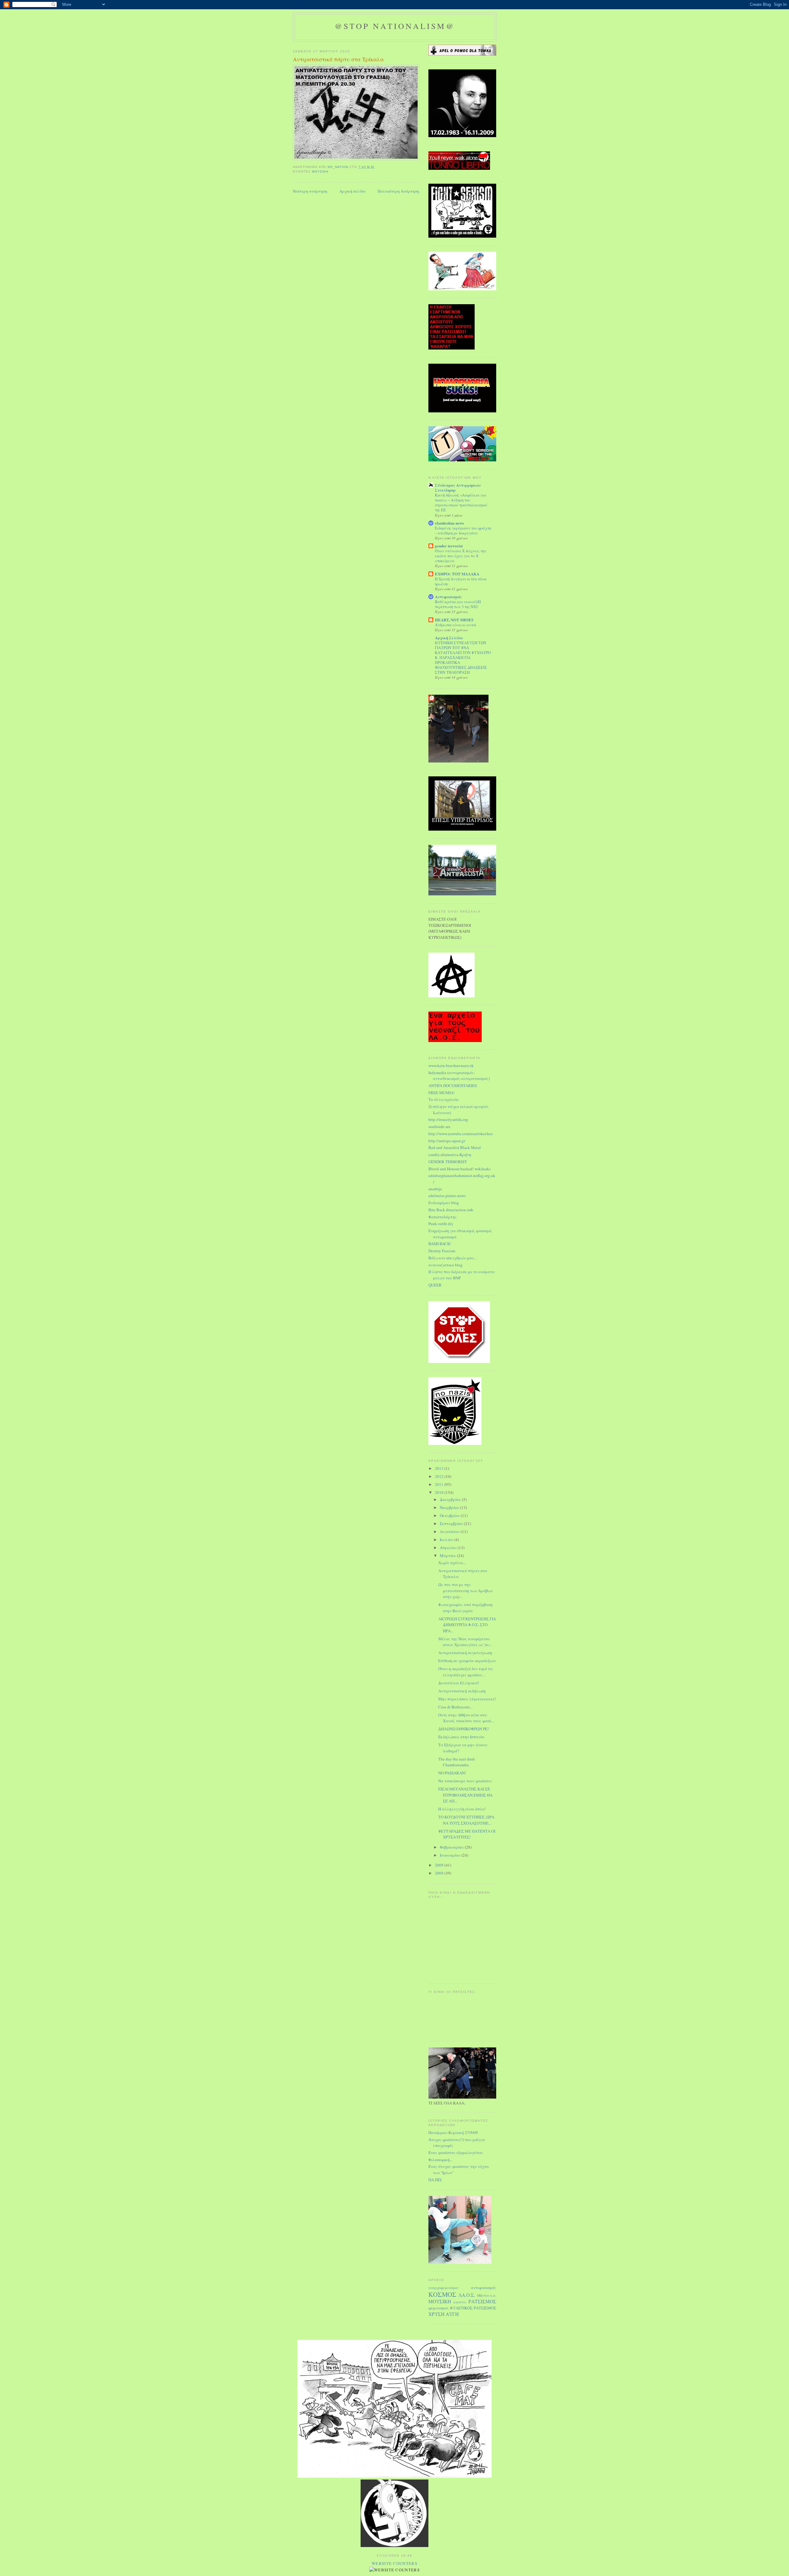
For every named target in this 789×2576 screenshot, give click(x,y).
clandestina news (449, 523)
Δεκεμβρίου (451, 1499)
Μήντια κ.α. (487, 2295)
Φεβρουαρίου (452, 1847)
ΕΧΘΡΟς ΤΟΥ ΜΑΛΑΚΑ (457, 574)
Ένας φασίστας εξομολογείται (456, 2153)
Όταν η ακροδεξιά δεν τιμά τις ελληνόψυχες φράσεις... (466, 1672)
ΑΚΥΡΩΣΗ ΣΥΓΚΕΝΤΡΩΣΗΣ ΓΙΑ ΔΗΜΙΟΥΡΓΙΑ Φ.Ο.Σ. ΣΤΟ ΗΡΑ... (467, 1625)
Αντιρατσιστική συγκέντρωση (465, 1653)
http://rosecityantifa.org (448, 1119)
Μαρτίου (448, 1556)
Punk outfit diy (441, 1224)
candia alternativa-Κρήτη (450, 1155)
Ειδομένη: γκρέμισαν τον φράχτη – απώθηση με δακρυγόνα (463, 530)
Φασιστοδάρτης (443, 1217)
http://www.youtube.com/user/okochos (461, 1134)
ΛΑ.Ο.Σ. (467, 2295)
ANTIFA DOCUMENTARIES (453, 1086)
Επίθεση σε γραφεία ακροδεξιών (467, 1661)
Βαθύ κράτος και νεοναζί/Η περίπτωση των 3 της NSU (458, 604)
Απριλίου (449, 1548)
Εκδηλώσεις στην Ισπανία (461, 1737)
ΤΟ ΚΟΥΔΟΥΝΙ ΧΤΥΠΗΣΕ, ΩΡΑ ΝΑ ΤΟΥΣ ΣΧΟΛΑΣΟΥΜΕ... (466, 1820)
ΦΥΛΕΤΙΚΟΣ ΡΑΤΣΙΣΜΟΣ (473, 2308)
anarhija (435, 1189)
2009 (440, 1865)
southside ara (439, 1126)
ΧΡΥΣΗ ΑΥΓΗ (444, 2314)
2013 (440, 1468)
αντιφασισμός (484, 2288)
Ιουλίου (447, 1539)
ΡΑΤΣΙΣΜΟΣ (482, 2301)
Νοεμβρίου (450, 1507)
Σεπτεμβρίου (452, 1523)
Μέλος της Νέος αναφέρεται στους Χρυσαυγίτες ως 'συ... (465, 1642)
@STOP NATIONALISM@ (395, 26)
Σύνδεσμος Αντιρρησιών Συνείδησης (458, 487)
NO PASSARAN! (452, 1773)
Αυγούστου (450, 1531)
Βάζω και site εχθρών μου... (452, 1258)
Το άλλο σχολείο (444, 1099)
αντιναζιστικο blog (446, 1265)
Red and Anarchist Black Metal (455, 1147)
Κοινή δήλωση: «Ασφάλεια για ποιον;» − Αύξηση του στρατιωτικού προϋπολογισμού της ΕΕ (461, 502)
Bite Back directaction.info (451, 1210)
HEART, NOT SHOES (454, 620)
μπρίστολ (460, 2302)
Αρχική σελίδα (352, 191)
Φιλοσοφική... (440, 2160)
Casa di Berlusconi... (455, 1707)
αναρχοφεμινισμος (444, 2288)
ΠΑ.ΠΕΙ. (435, 2180)
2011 (440, 1484)
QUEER (435, 1285)
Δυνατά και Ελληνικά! (459, 1683)
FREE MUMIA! (442, 1093)
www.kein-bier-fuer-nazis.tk (451, 1065)
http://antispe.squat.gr (447, 1141)
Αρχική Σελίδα (449, 638)
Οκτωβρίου (450, 1515)
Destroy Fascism (442, 1251)
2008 (440, 1873)
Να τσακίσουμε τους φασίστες (465, 1781)
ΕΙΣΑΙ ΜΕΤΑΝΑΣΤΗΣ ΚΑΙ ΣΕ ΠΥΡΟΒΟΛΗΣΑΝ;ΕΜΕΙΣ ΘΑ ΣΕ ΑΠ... (465, 1795)
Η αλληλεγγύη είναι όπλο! (462, 1809)
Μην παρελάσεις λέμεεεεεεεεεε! (467, 1699)
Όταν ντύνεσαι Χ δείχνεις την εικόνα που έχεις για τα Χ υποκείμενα (461, 556)
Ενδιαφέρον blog (444, 1203)
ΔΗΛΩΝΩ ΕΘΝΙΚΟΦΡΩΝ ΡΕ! (464, 1729)
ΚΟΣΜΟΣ (442, 2294)
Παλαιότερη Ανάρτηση (398, 191)
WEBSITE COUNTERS (394, 2563)
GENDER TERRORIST (448, 1162)
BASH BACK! (440, 1244)
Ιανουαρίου (451, 1855)
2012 (440, 1476)
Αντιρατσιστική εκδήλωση (462, 1691)
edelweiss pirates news (447, 1196)
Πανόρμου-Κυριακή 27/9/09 (453, 2132)
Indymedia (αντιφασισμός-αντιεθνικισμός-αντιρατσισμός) (459, 1076)
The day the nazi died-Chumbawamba (457, 1762)
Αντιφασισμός (448, 597)
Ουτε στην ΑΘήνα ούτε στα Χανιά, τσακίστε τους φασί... (466, 1718)
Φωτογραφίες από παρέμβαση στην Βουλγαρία (465, 1608)
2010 (440, 1492)
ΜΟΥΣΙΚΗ (320, 172)
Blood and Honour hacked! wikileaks (460, 1169)
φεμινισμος (439, 2308)
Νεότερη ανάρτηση (310, 191)
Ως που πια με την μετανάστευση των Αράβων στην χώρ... (466, 1591)
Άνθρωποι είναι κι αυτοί (456, 625)
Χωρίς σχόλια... (452, 1563)
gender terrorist (449, 546)
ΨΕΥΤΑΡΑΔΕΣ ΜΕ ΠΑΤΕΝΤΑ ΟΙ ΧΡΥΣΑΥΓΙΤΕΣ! (467, 1834)
